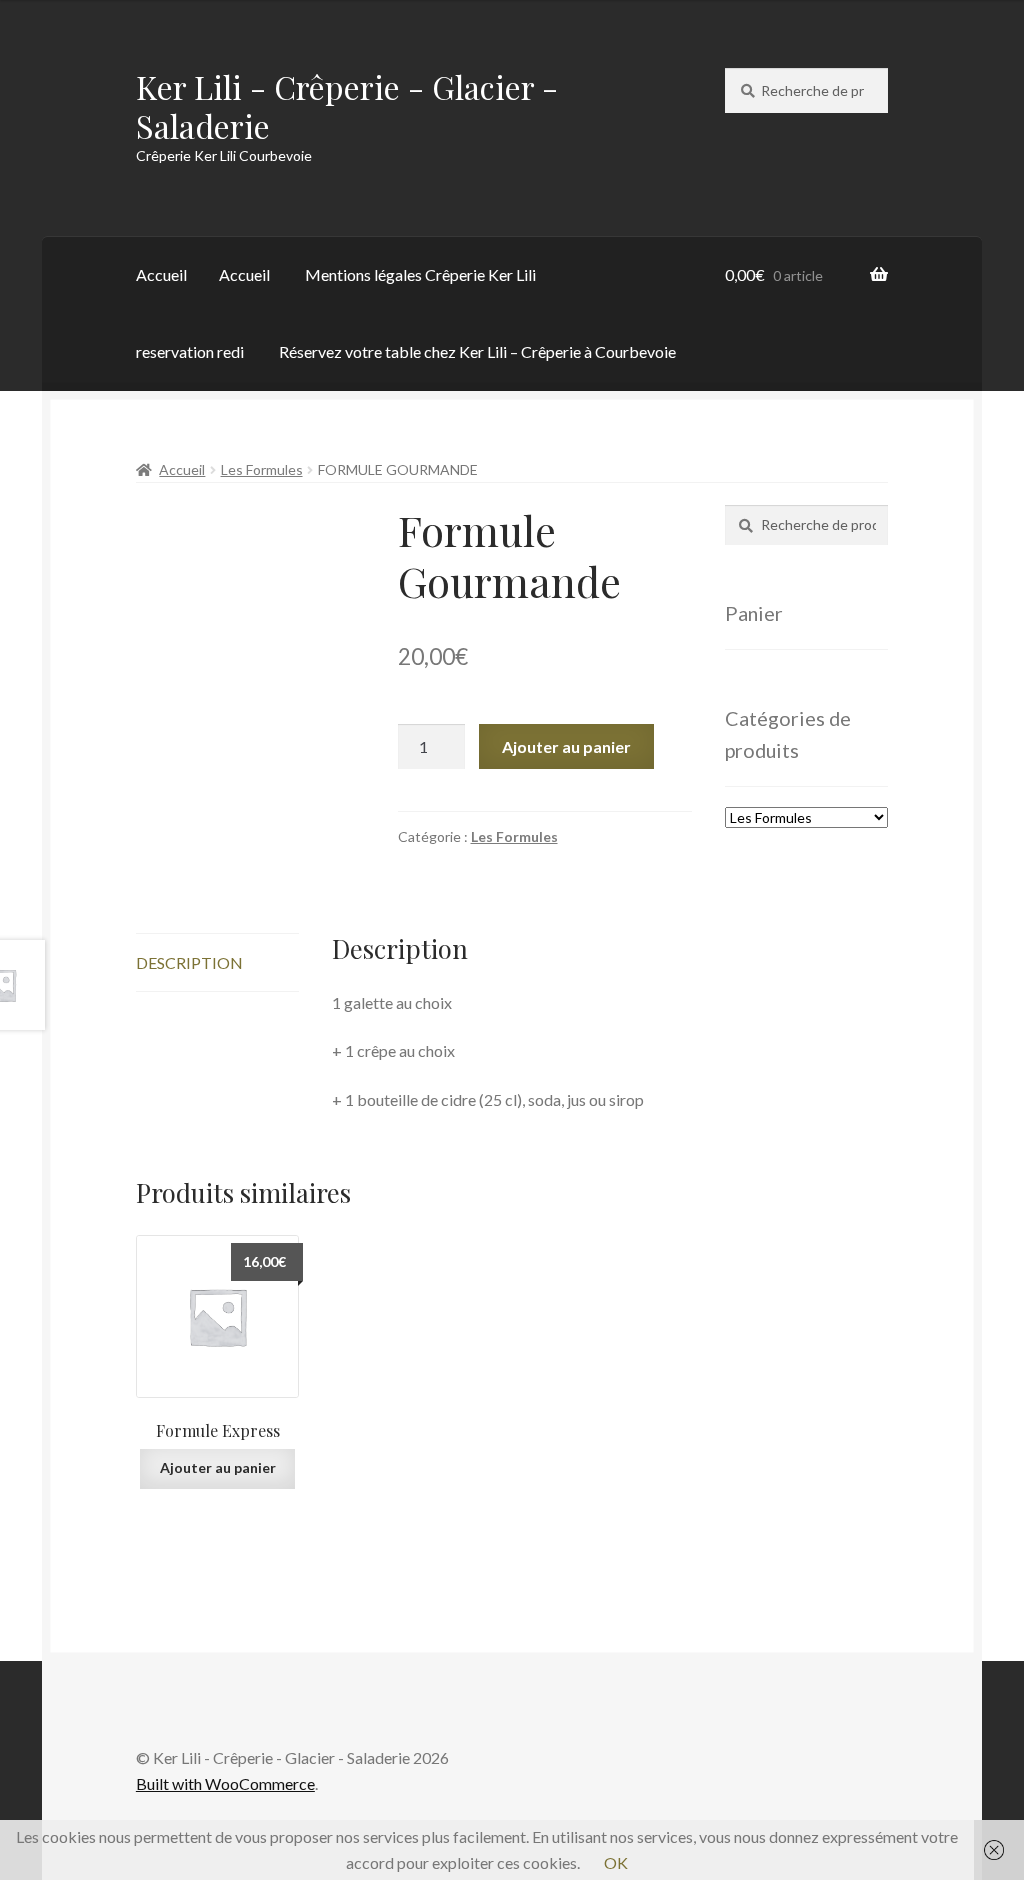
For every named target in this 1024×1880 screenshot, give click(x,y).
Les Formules (262, 469)
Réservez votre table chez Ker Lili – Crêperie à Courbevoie (477, 351)
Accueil (161, 274)
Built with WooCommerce (225, 1783)
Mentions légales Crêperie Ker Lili (420, 274)
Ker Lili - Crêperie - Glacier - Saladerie (347, 106)
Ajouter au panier (566, 746)
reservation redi (190, 351)
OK (616, 1862)
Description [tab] (189, 962)
